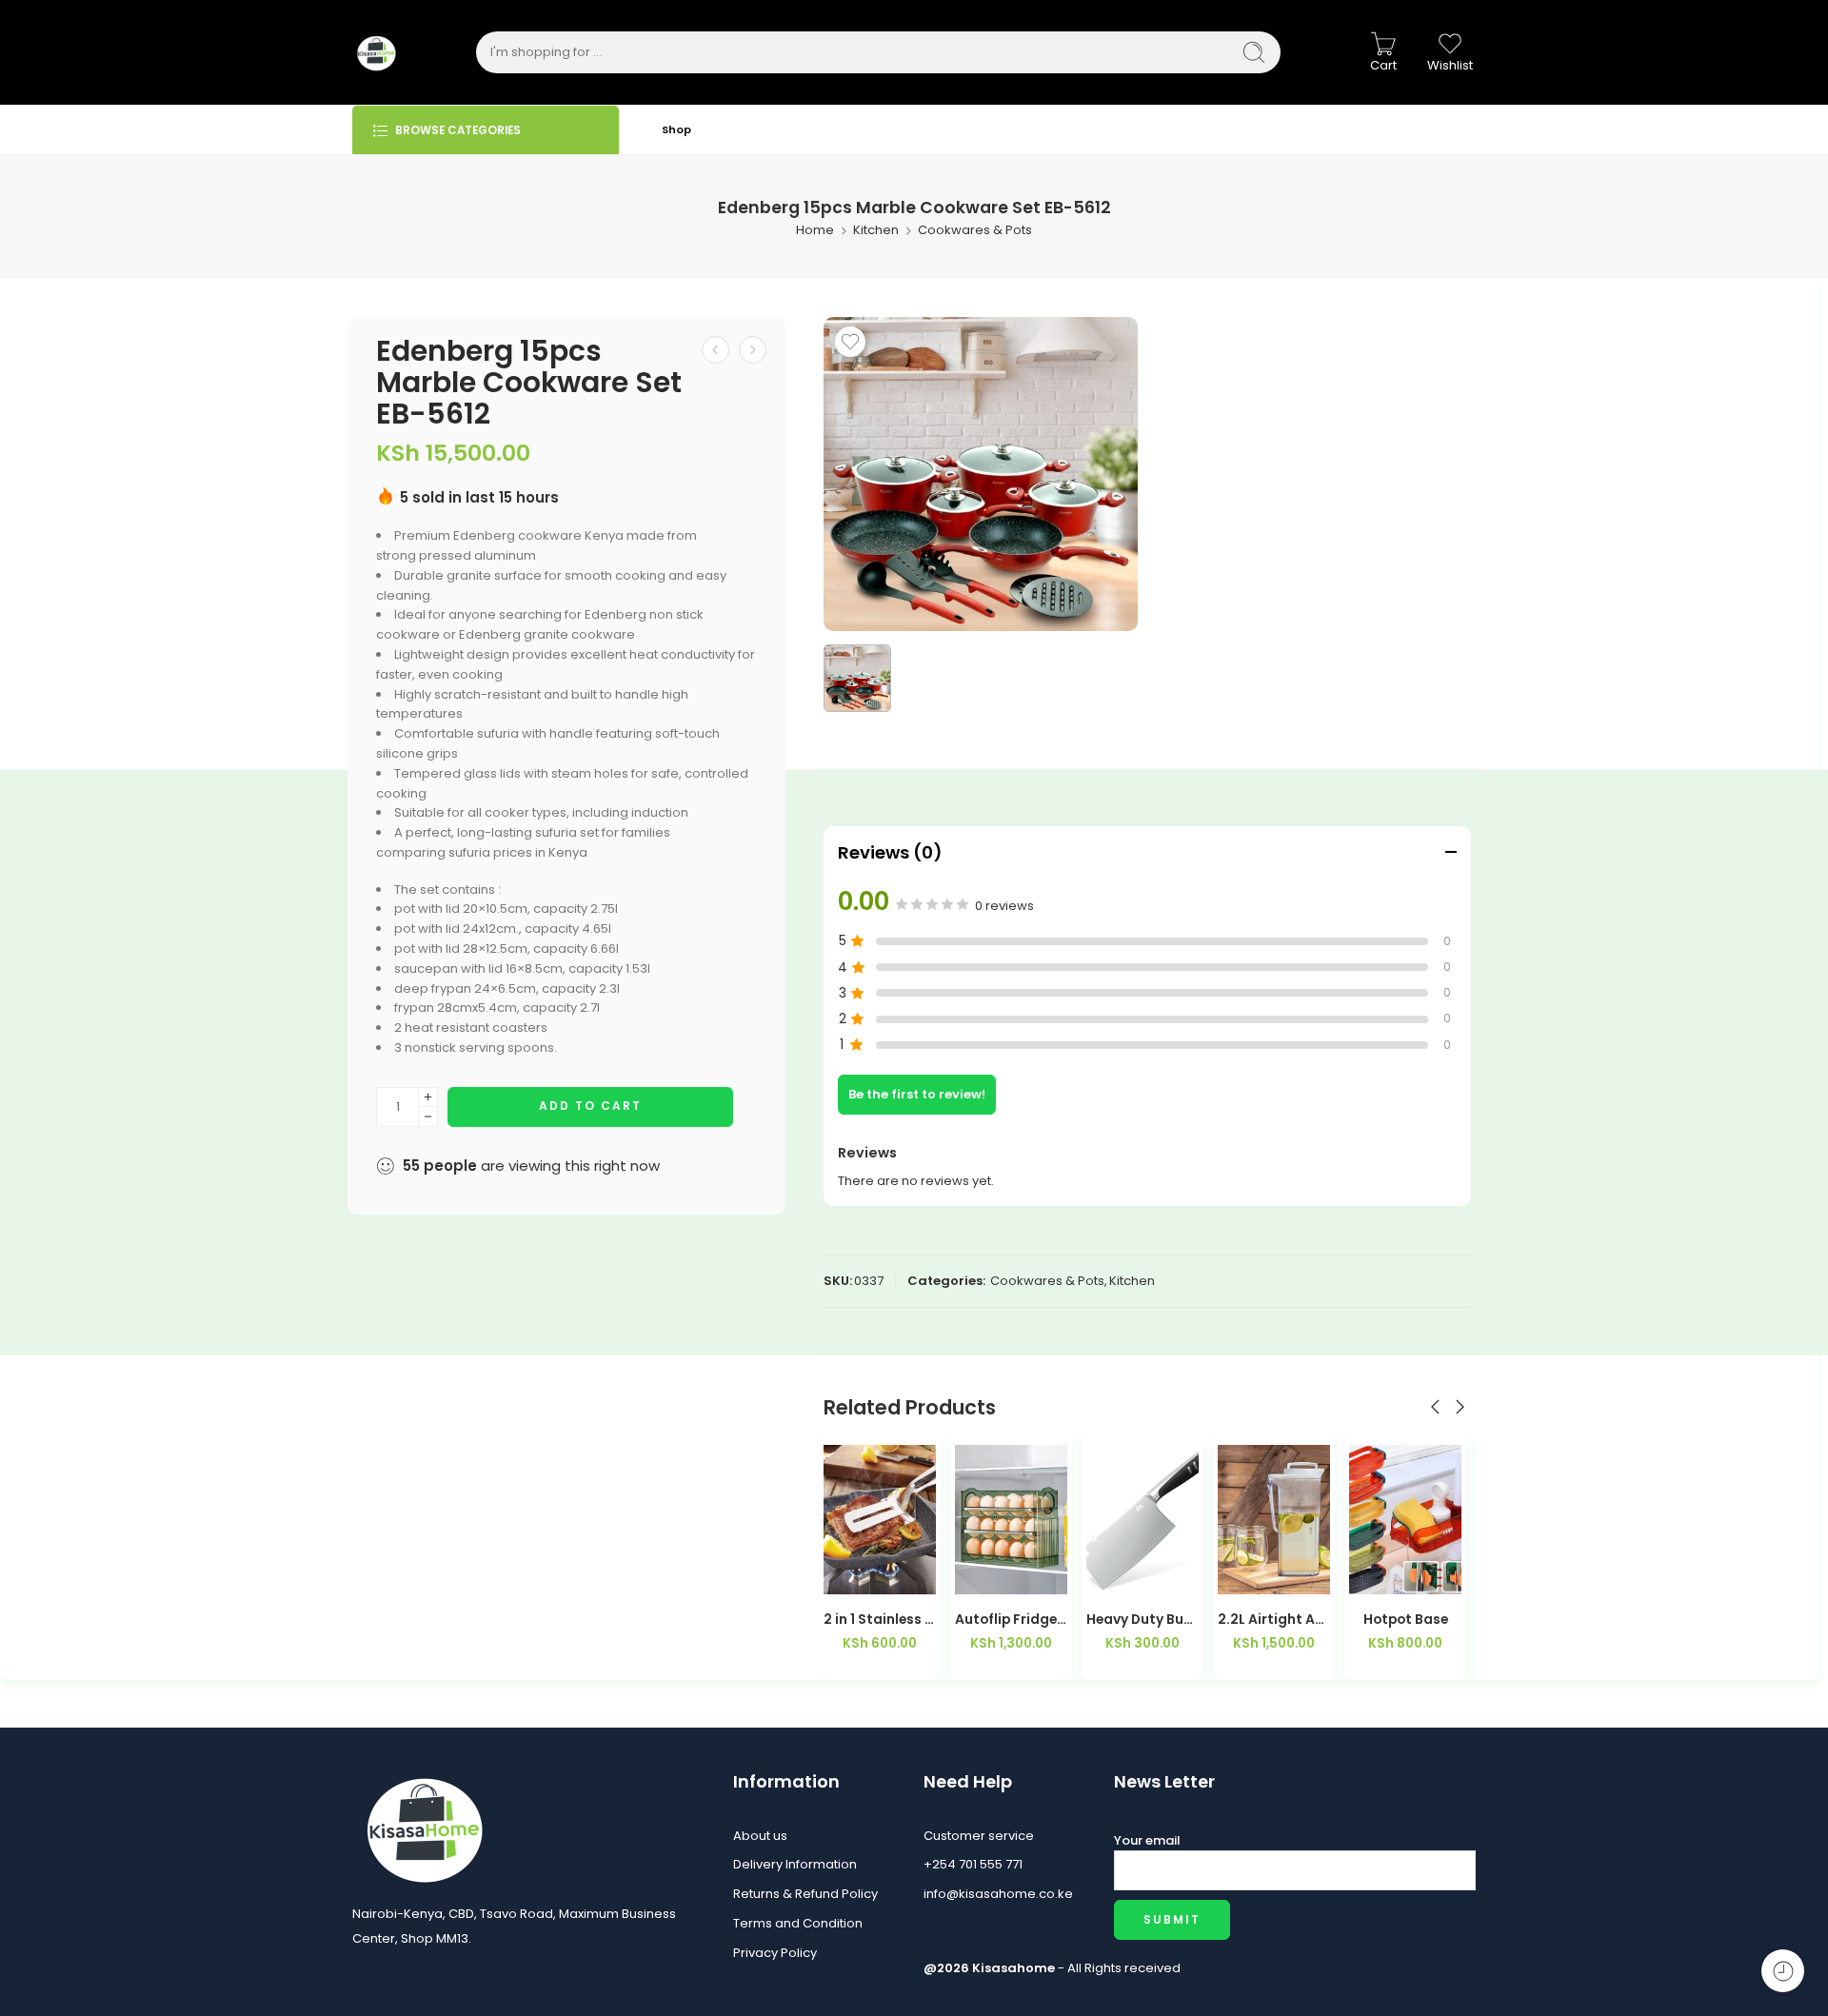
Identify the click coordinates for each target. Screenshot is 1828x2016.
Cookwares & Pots (975, 230)
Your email (1147, 1840)
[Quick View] (915, 1575)
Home (815, 230)
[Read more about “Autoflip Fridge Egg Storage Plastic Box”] (844, 1575)
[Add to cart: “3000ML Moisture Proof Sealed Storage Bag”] (1370, 1575)
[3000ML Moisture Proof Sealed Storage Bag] (1405, 1520)
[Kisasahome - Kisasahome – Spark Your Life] (376, 52)
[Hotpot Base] (1274, 1520)
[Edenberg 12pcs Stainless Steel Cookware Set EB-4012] (715, 350)
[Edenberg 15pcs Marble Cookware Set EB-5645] (753, 350)
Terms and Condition (798, 1923)
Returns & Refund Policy (805, 1894)
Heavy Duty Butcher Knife (1011, 1620)
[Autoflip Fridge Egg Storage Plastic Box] (880, 1520)
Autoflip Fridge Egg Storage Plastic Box (880, 1620)
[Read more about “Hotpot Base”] (1238, 1575)
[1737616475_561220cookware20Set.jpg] (981, 474)
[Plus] (428, 1097)
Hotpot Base (1274, 1620)
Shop (676, 129)
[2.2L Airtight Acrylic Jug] (1142, 1520)
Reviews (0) (890, 852)
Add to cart (590, 1106)
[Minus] (428, 1117)
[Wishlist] (850, 342)
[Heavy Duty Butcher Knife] (1011, 1520)
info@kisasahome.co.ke (998, 1894)
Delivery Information (795, 1864)
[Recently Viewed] (1783, 1971)
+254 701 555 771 (973, 1864)
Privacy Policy (775, 1953)
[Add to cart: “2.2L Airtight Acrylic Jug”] (1107, 1575)
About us (760, 1836)
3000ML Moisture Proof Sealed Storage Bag (1405, 1620)
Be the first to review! (917, 1094)
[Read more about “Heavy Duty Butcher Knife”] (975, 1575)
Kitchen (876, 230)
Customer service (979, 1836)
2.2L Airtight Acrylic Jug (1142, 1620)
